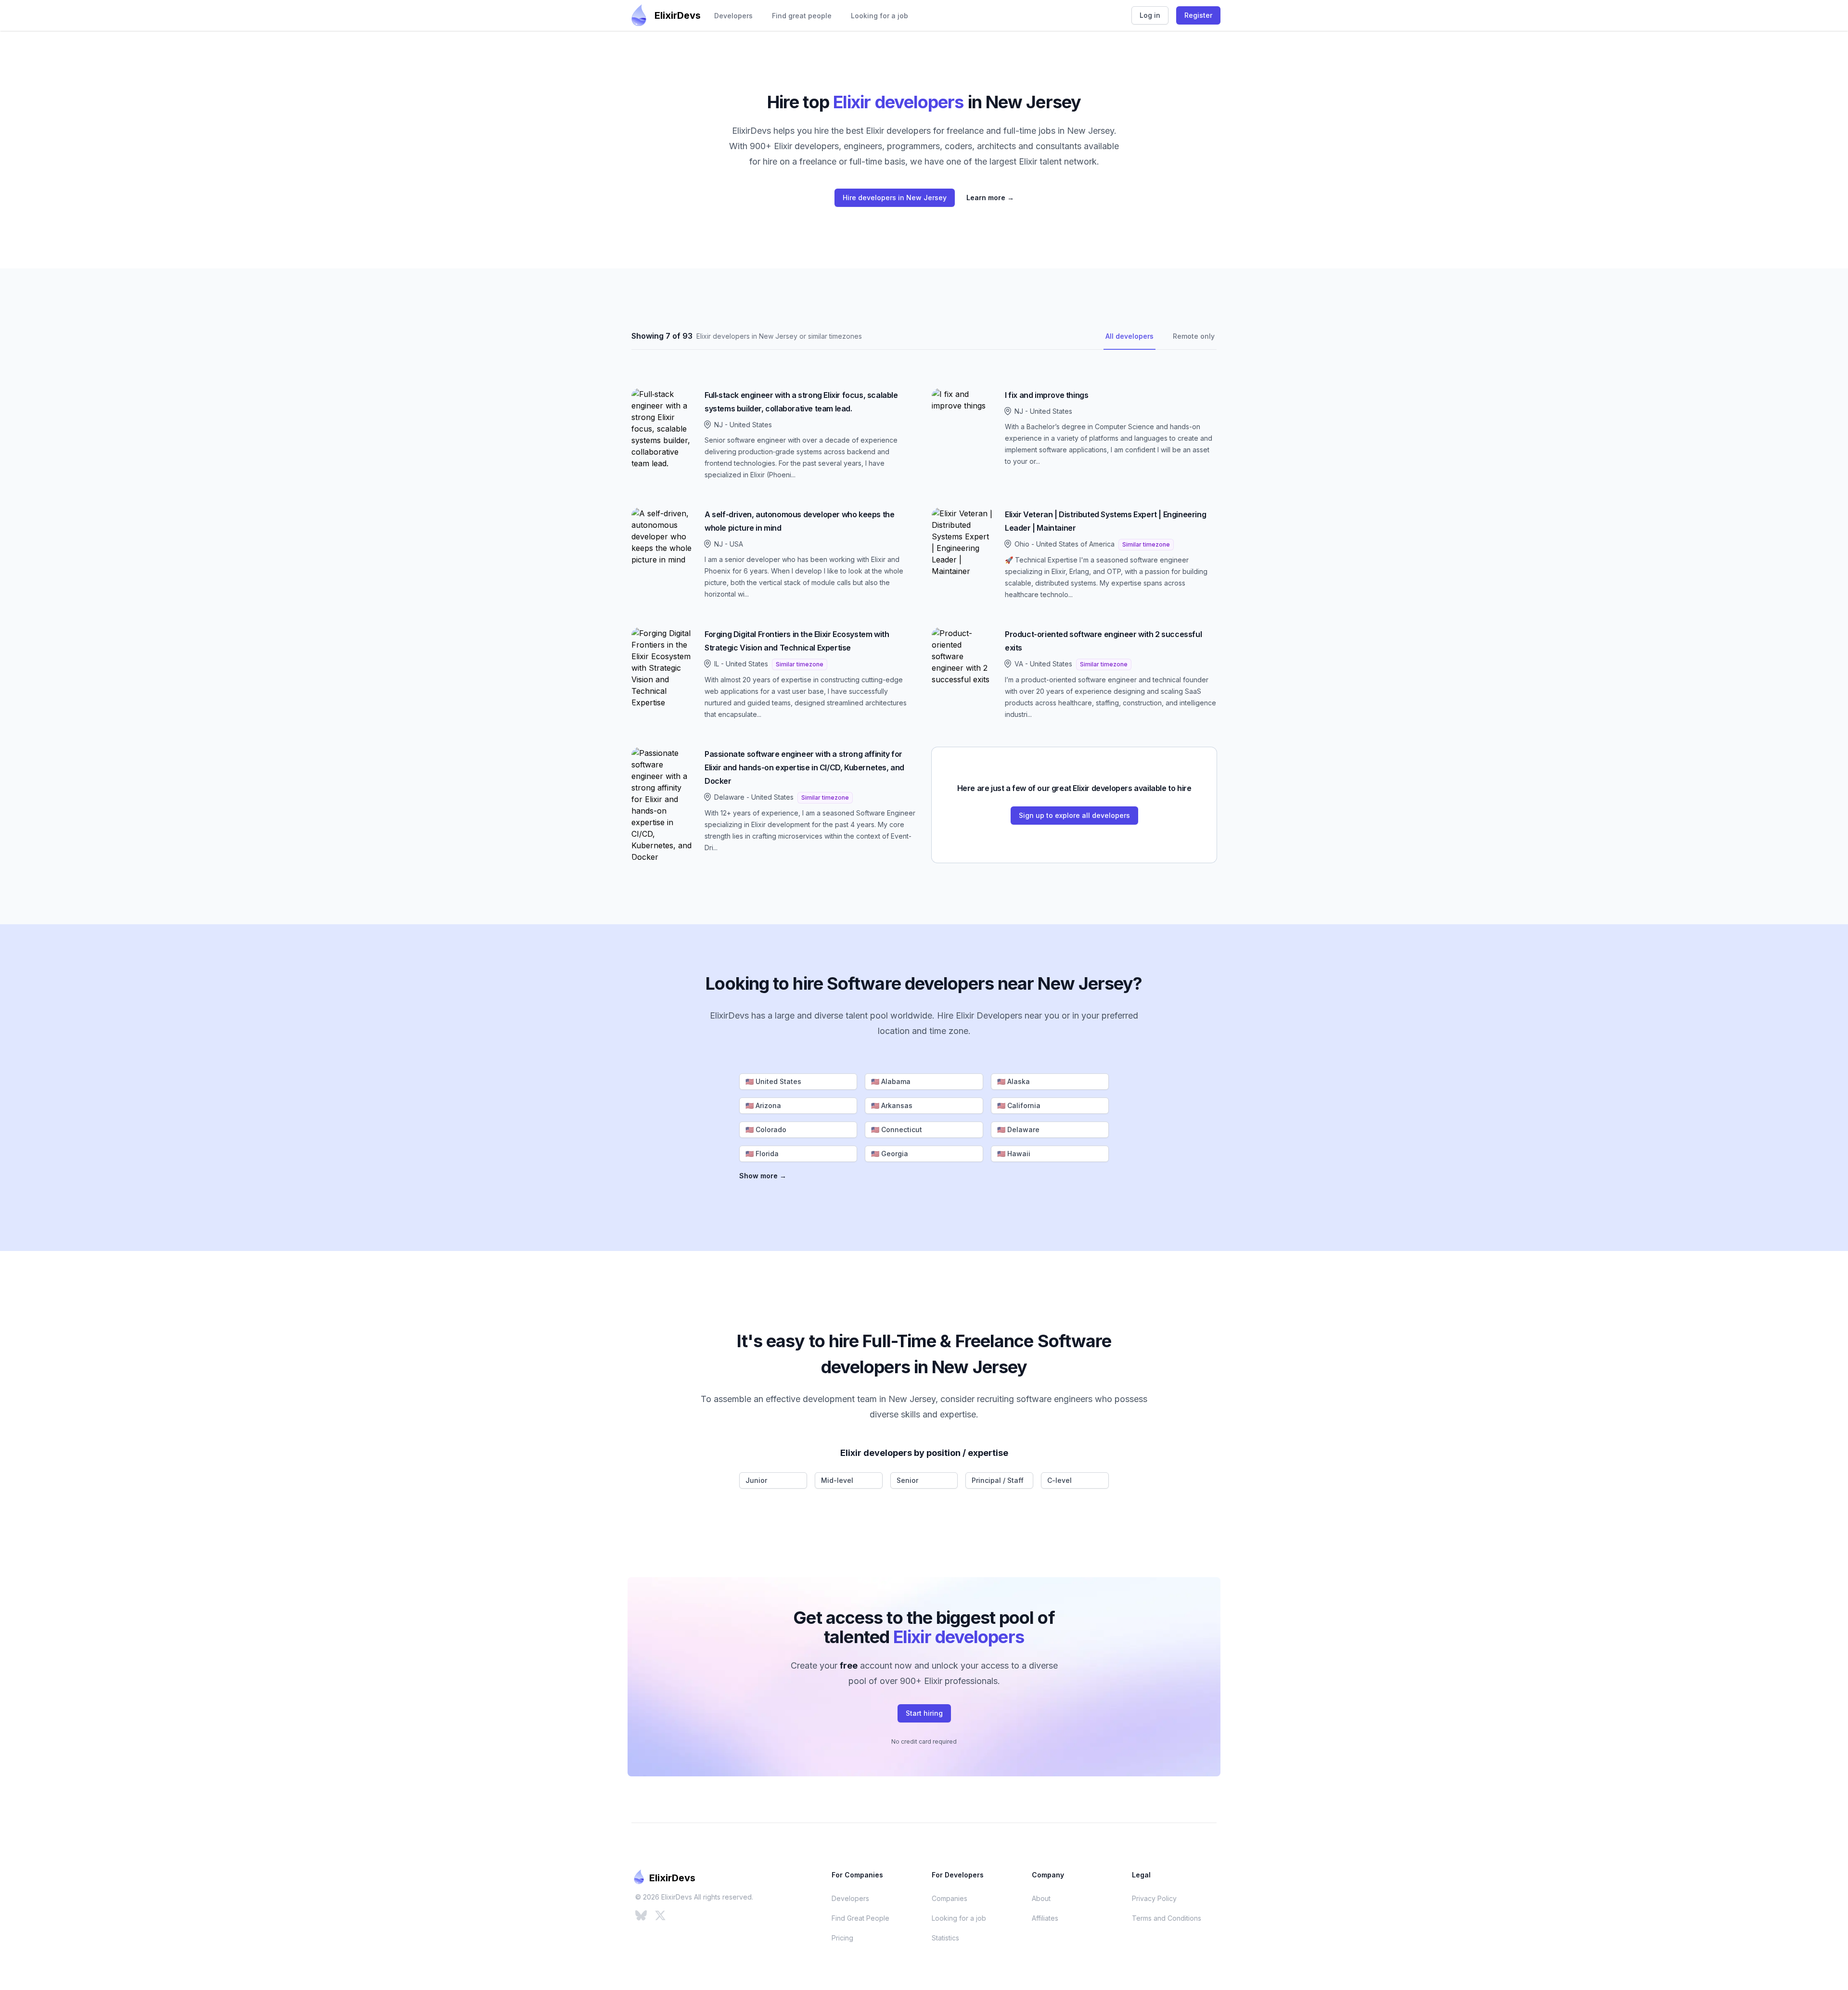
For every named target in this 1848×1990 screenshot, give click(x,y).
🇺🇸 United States (773, 1081)
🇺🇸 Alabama (891, 1081)
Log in (1150, 15)
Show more (763, 1176)
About (1041, 1898)
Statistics (945, 1938)
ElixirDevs (678, 15)
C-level (1059, 1480)
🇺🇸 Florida (762, 1154)
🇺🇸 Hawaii (1014, 1154)
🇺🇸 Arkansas (892, 1105)
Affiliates (1045, 1918)
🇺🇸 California (1019, 1105)
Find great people (802, 16)
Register (1198, 15)
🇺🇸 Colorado (766, 1129)
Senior (907, 1480)
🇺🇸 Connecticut (897, 1129)
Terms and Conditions (1167, 1918)
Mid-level (837, 1480)
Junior (756, 1480)
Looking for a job (879, 16)
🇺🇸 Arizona (763, 1105)
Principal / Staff (998, 1480)
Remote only (1194, 336)
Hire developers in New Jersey (895, 198)
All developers (1129, 336)
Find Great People (860, 1918)
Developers (733, 16)
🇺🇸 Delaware (1018, 1129)
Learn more (990, 198)
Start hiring (924, 1713)
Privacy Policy (1154, 1898)
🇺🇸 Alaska (1014, 1081)
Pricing (842, 1938)
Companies (950, 1898)
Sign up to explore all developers (1074, 815)
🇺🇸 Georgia (890, 1154)
